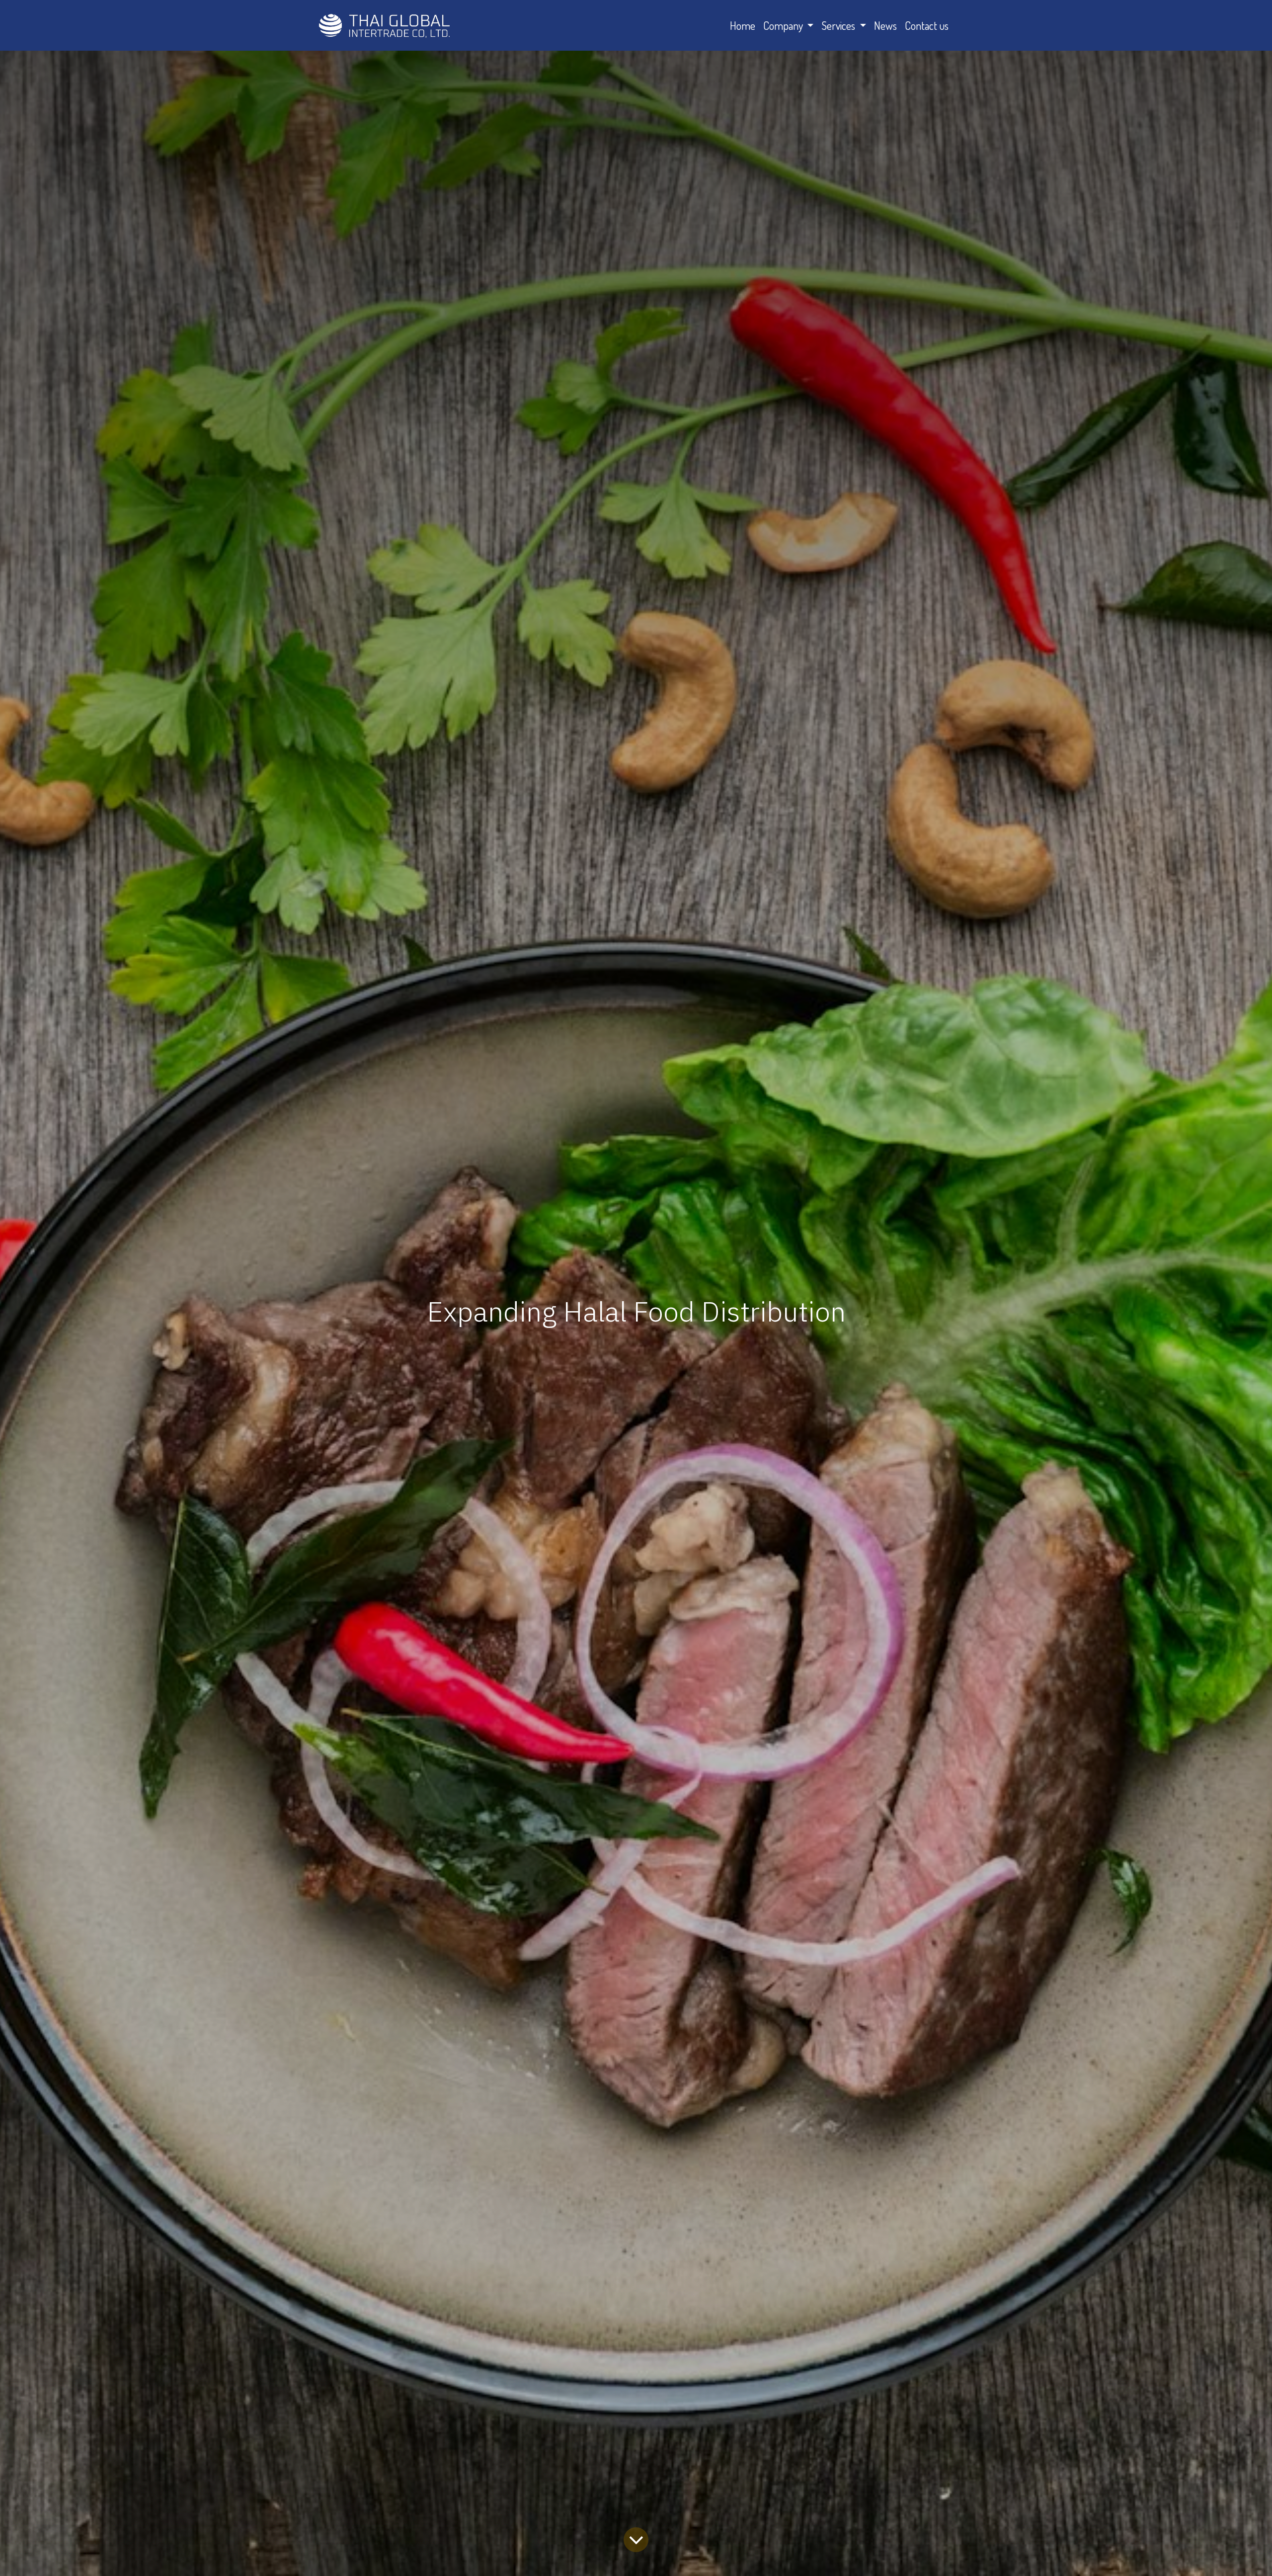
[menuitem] (743, 26)
